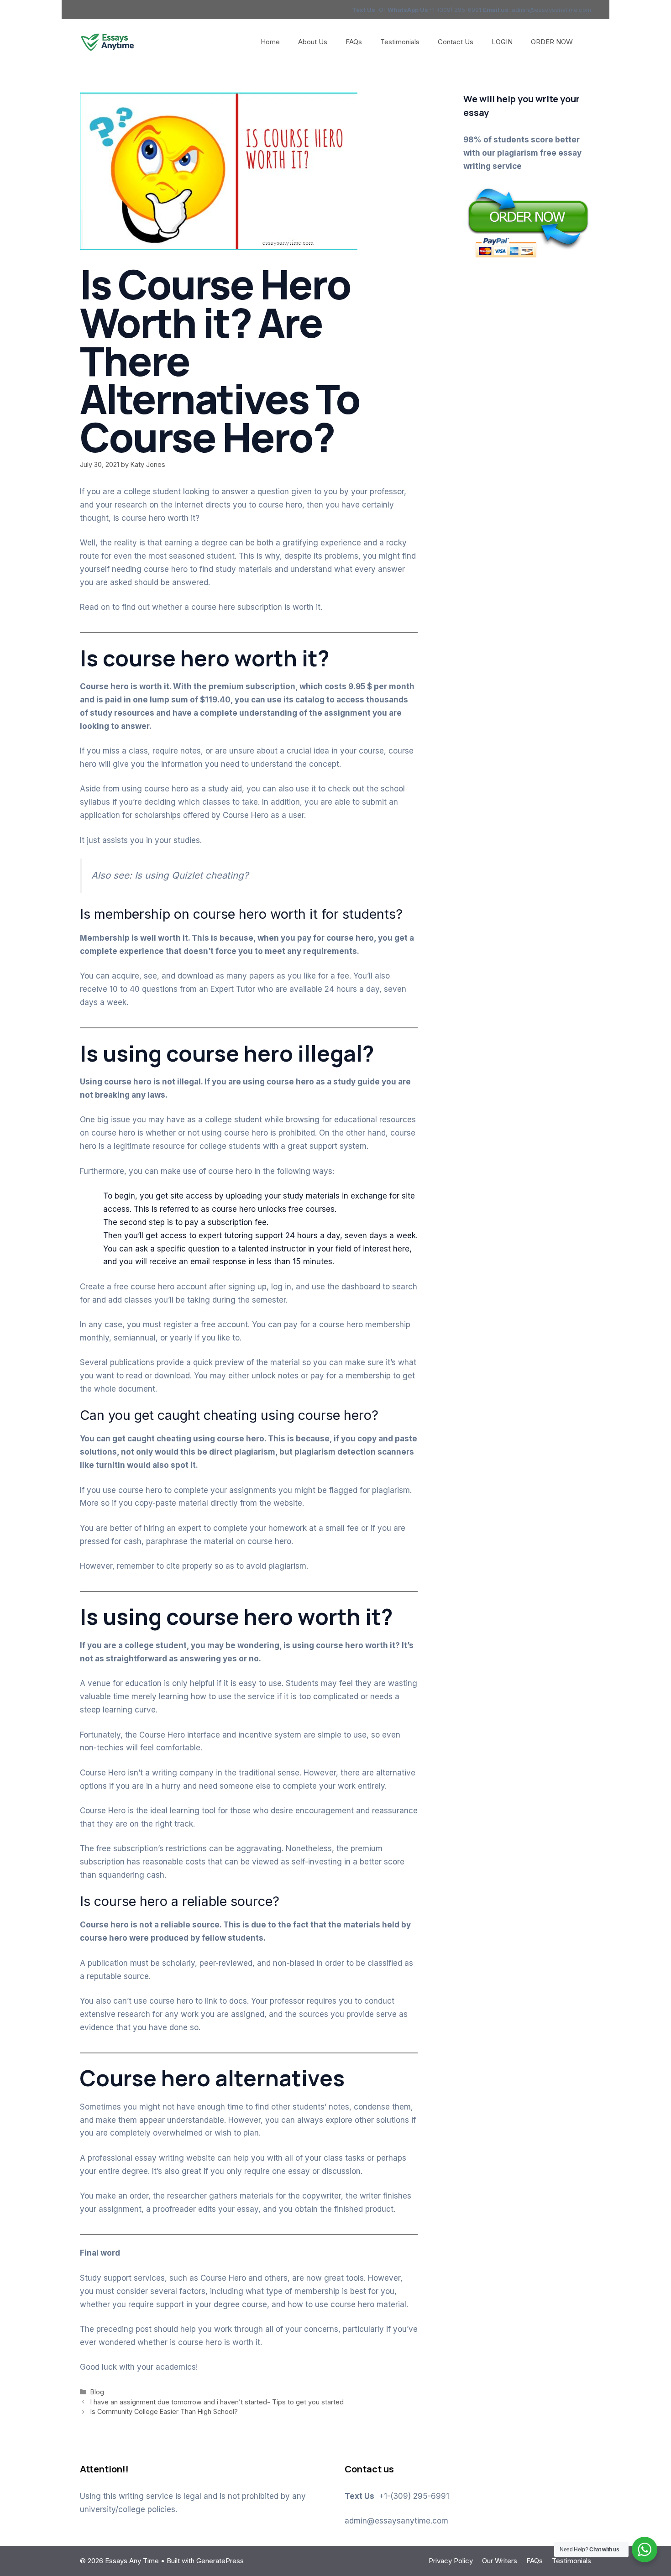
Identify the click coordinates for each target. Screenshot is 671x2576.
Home (270, 42)
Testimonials (400, 42)
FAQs (354, 42)
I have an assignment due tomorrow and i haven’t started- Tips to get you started (217, 2402)
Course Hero (223, 2278)
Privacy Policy (451, 2561)
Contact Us (456, 42)
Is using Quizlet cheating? (193, 875)
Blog (97, 2392)
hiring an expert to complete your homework (225, 1528)
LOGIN (502, 42)
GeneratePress (220, 2561)
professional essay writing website (151, 2158)
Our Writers (500, 2561)
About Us (313, 42)
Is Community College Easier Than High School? (164, 2411)
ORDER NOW (552, 42)
